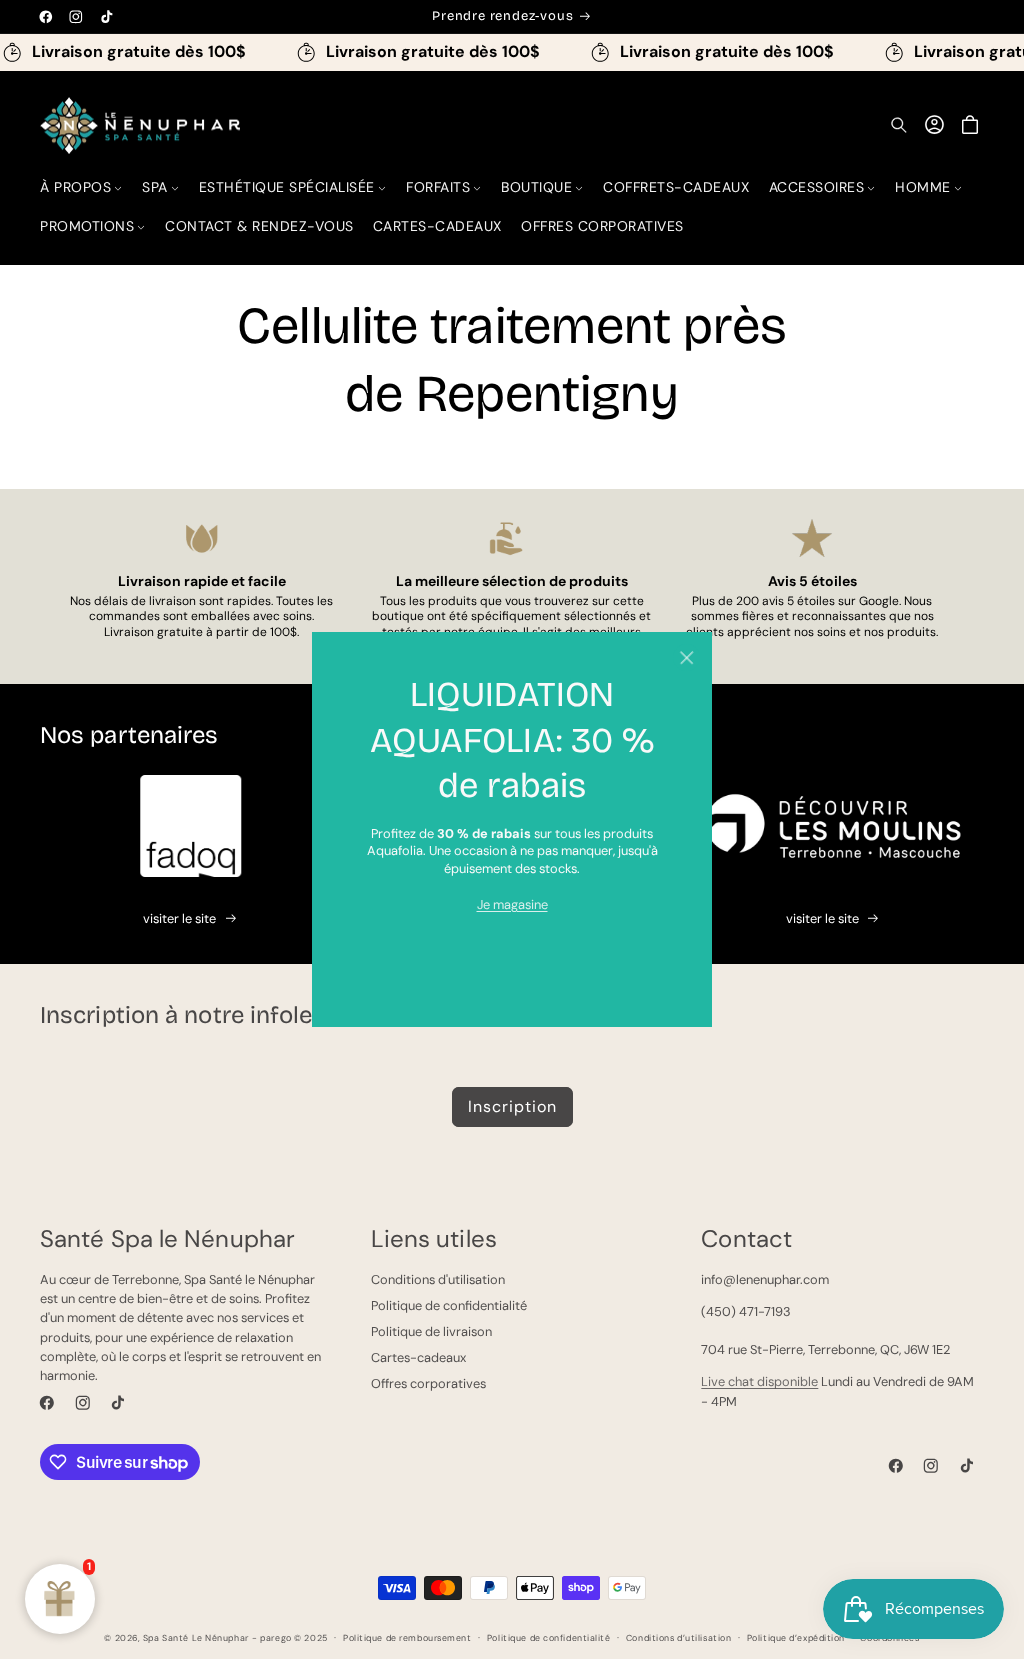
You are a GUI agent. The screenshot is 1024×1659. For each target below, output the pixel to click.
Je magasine (512, 904)
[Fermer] (686, 657)
